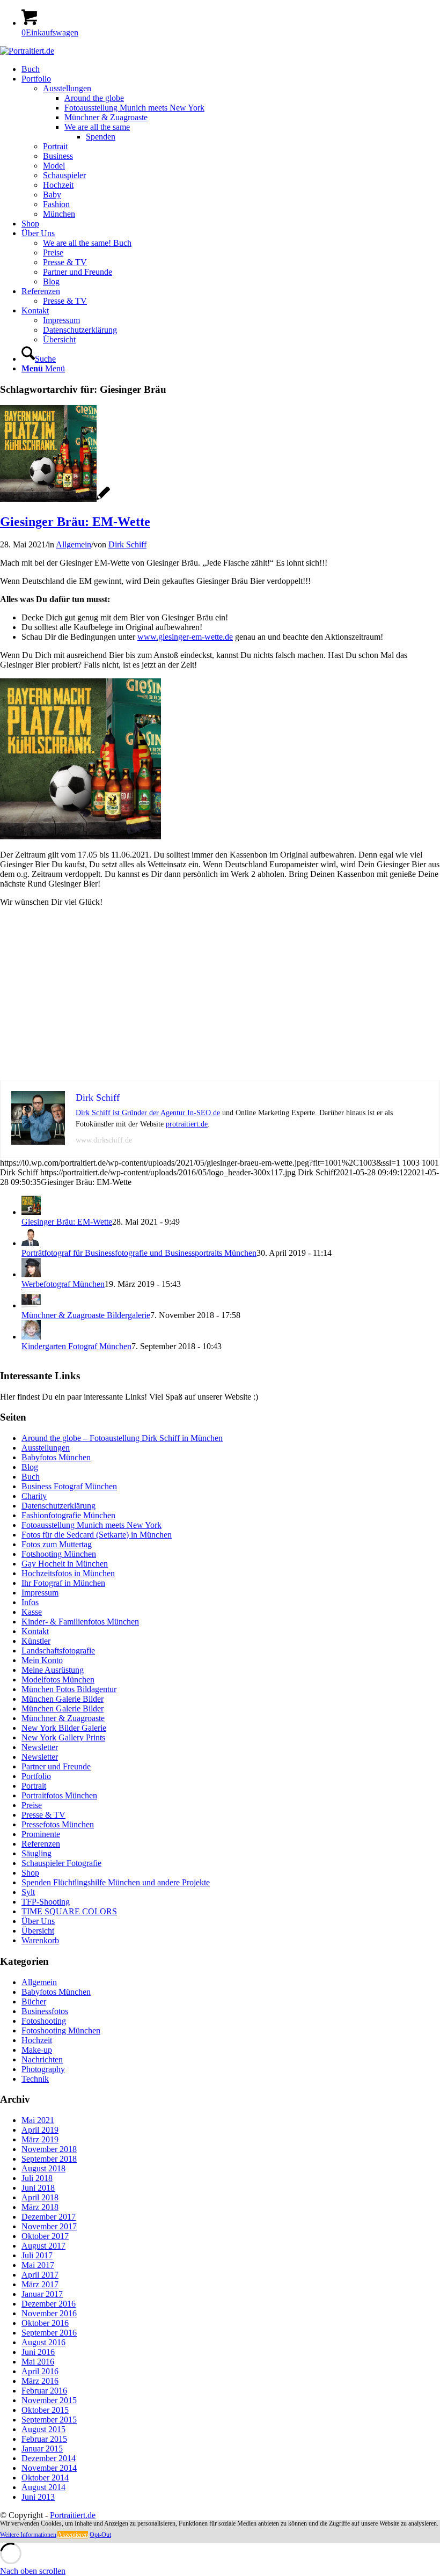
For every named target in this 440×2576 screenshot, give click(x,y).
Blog (30, 1467)
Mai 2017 (38, 2265)
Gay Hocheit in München (65, 1564)
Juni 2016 (38, 2352)
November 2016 (49, 2313)
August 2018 (43, 2168)
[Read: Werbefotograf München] (31, 1274)
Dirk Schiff (127, 544)
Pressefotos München (58, 1824)
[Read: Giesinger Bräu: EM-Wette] (31, 1212)
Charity (34, 1496)
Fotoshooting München (61, 2030)
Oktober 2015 (45, 2410)
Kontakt (35, 1631)
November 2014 (49, 2468)
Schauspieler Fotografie (61, 1863)
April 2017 (40, 2275)
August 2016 (43, 2342)
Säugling (36, 1853)
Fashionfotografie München (68, 1515)
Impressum (40, 1593)
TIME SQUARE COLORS (69, 1911)
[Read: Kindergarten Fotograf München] (31, 1337)
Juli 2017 (37, 2255)
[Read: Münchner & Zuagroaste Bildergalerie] (31, 1305)
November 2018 (49, 2149)
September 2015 (49, 2420)
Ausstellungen (46, 1448)
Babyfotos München (56, 1457)
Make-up (37, 2050)
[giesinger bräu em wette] (55, 499)
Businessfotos (45, 2011)
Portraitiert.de (73, 2515)
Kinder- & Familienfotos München (80, 1622)
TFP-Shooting (46, 1902)
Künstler (36, 1641)
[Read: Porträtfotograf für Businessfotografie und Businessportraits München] (31, 1243)
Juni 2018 (38, 2188)
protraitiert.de (187, 1124)
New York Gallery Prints (63, 1737)
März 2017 (40, 2284)
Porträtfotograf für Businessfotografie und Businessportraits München (139, 1253)
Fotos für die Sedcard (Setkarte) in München (97, 1535)
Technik (35, 2079)
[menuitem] (231, 69)
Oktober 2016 (45, 2323)
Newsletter (40, 1747)
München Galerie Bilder (63, 1699)
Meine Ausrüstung (53, 1670)
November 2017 (49, 2226)
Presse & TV (43, 1815)
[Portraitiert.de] (27, 51)
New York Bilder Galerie (64, 1728)
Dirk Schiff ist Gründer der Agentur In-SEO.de (148, 1113)
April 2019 (40, 2130)
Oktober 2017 (45, 2236)
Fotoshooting (44, 2021)
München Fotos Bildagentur (69, 1689)
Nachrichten (42, 2059)
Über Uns (38, 1921)
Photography (43, 2069)
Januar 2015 (42, 2449)
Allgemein (74, 544)
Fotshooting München (59, 1554)
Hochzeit (37, 2040)
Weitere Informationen (28, 2535)
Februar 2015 (44, 2439)
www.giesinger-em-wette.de (185, 637)
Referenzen (41, 1844)
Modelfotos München (58, 1679)
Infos (30, 1602)
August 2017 (43, 2246)
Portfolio (36, 1776)
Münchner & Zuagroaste (63, 1718)
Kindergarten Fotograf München (76, 1346)
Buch (31, 1477)
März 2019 (40, 2139)
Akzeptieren (73, 2535)
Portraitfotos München (59, 1795)
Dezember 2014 (49, 2458)
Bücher (34, 2001)
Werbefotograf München (63, 1284)
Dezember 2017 (49, 2217)
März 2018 (40, 2207)
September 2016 (49, 2333)
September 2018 (49, 2159)
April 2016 (40, 2371)
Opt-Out (100, 2535)
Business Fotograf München (69, 1486)
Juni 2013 (38, 2497)
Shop (30, 1873)
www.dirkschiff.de (104, 1140)
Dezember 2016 (49, 2304)
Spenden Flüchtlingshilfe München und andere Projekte (116, 1882)
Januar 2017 (42, 2294)
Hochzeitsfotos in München (68, 1573)
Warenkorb (40, 1940)
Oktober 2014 (45, 2478)
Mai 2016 (38, 2362)
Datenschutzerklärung (58, 1506)
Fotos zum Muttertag (57, 1544)
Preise (32, 1805)
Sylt (28, 1892)
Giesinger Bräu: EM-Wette (75, 522)
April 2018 (40, 2197)
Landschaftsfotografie (58, 1651)
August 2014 (43, 2487)
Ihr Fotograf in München (63, 1583)
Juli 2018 (37, 2178)
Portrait (34, 1786)
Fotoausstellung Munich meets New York (91, 1525)
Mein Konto (42, 1660)
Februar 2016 (44, 2391)
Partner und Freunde (56, 1766)
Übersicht (38, 1931)
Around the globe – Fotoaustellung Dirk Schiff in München (122, 1438)
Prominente (41, 1834)
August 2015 (43, 2429)
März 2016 (40, 2381)
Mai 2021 (38, 2120)
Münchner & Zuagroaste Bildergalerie (86, 1315)
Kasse (32, 1612)
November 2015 (49, 2400)
